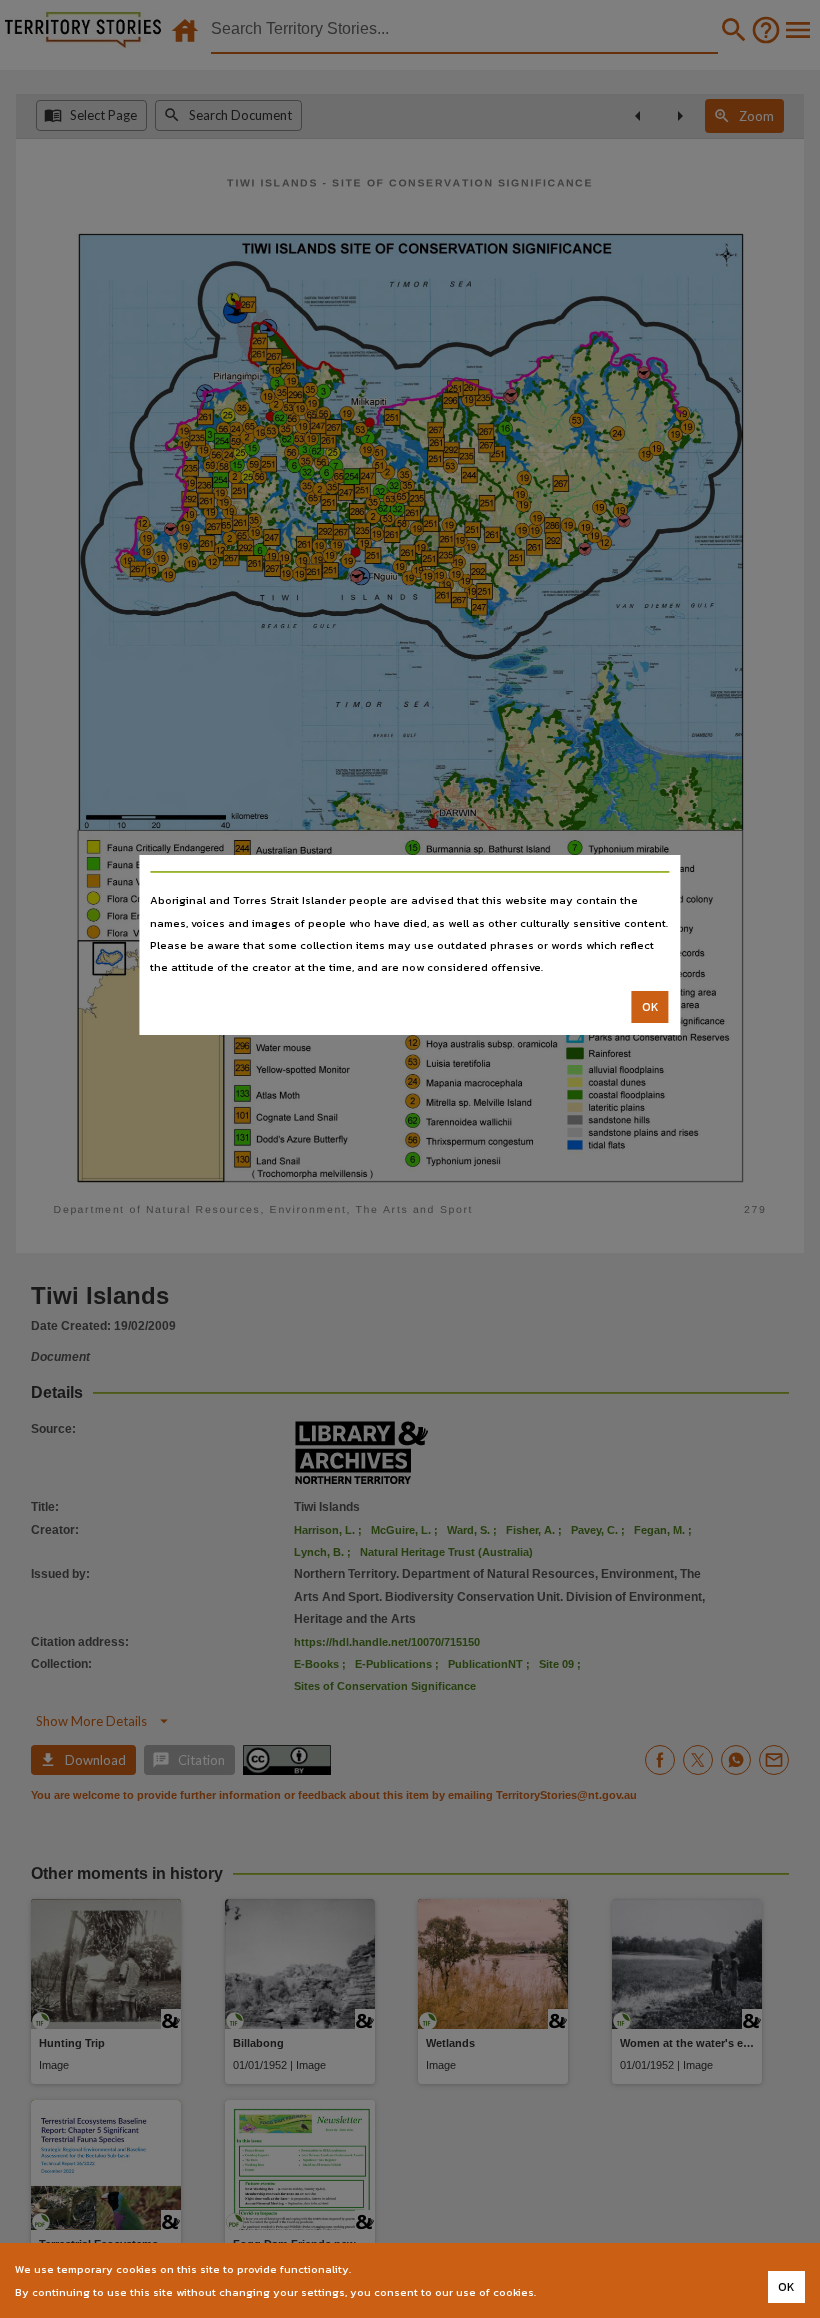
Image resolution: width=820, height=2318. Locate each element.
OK (650, 1007)
